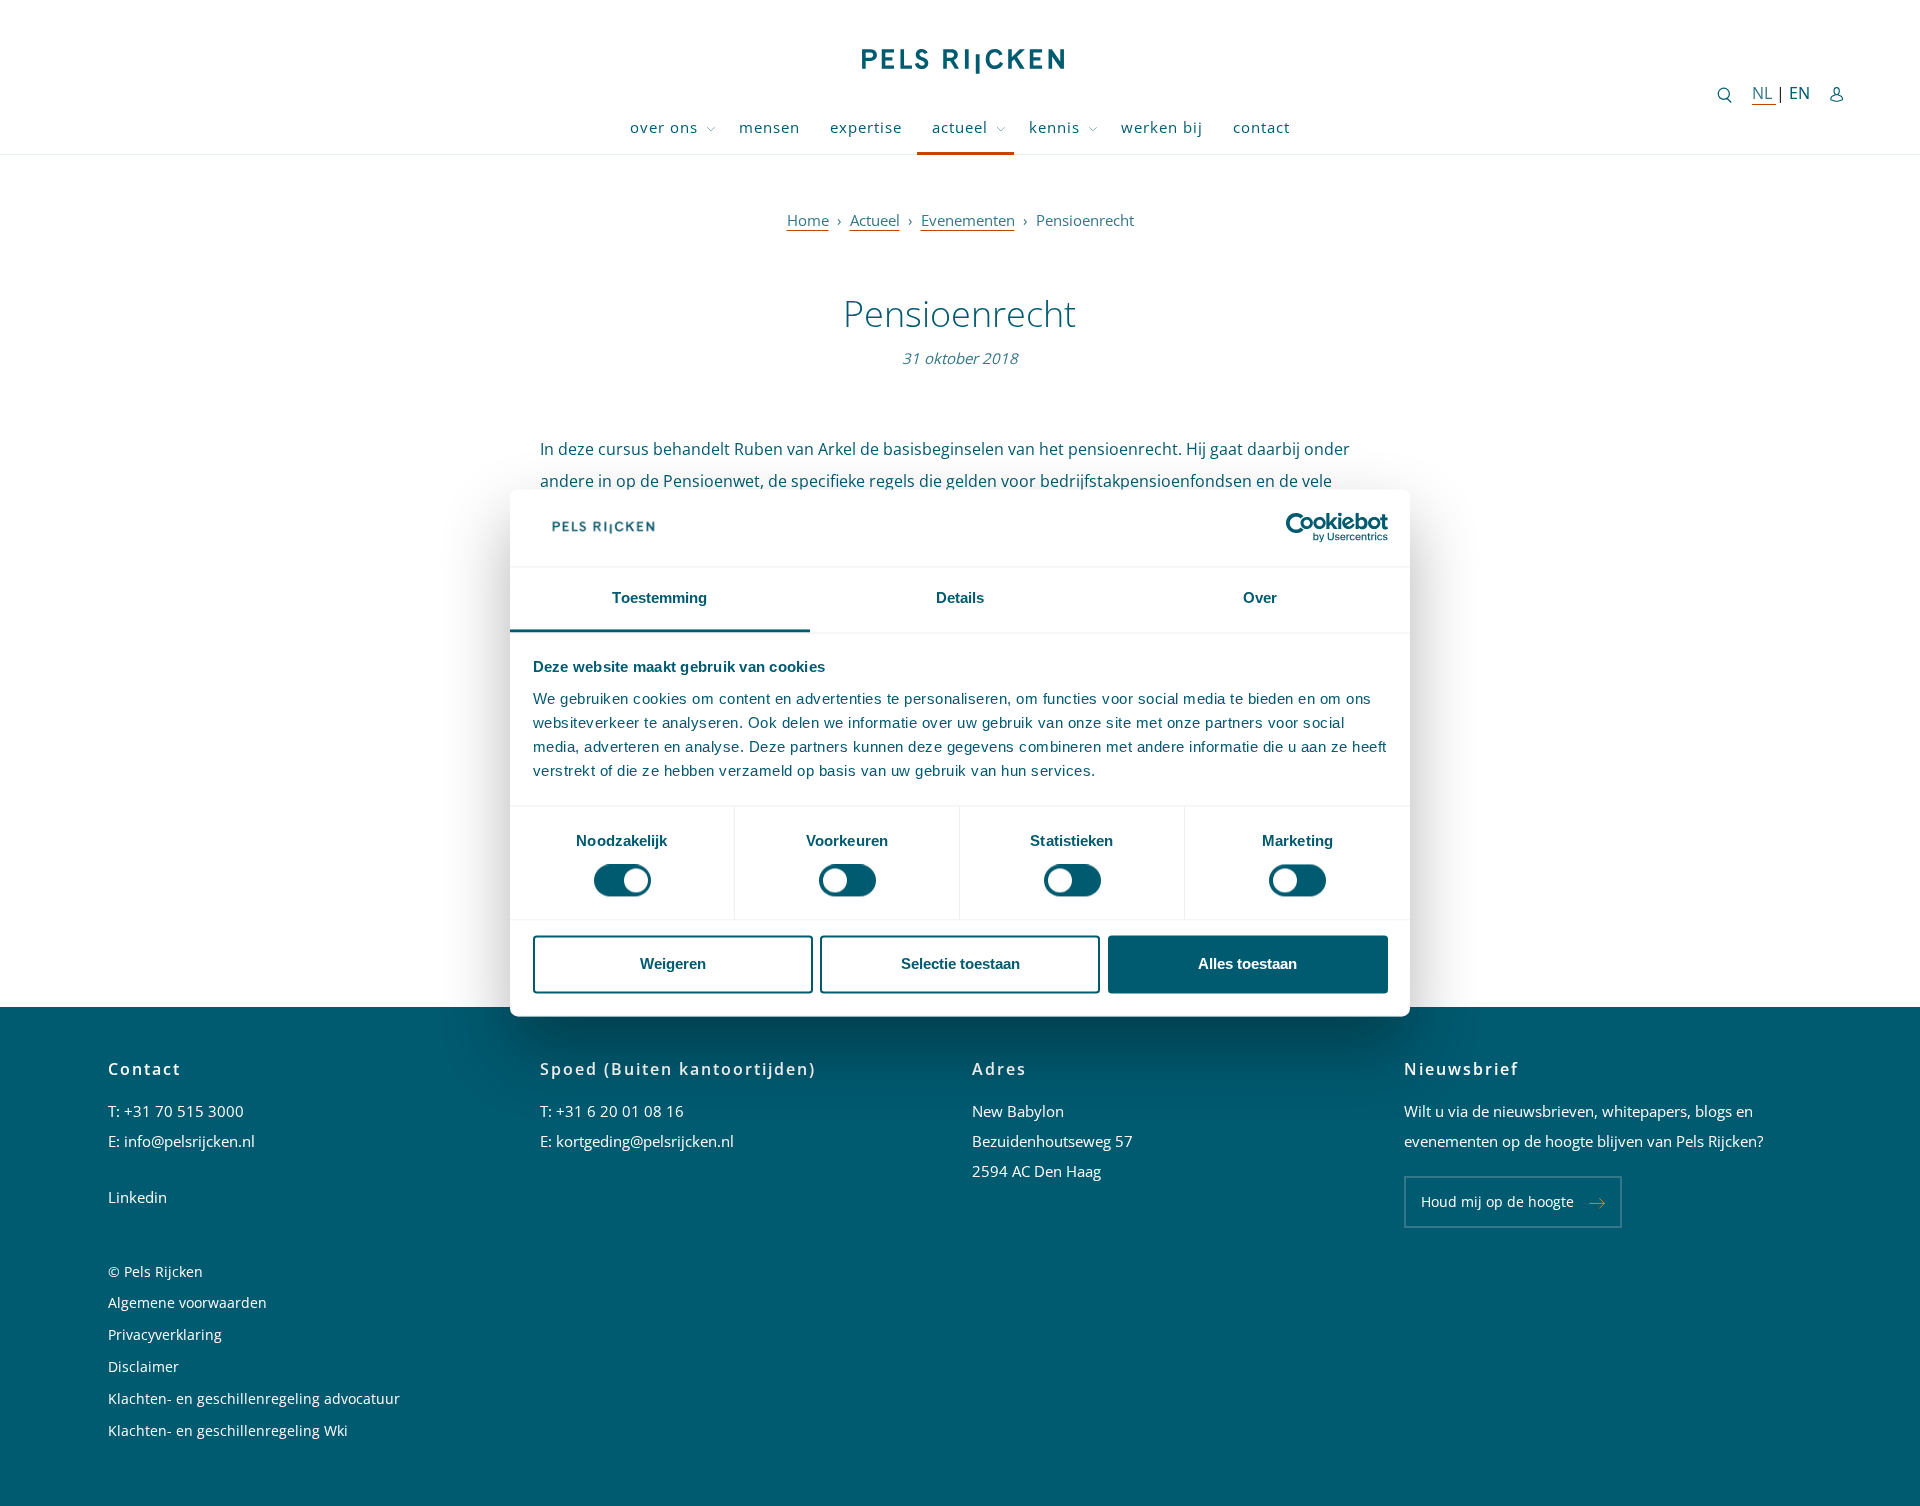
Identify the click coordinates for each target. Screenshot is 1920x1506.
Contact (1261, 127)
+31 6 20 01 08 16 (620, 1111)
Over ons (664, 127)
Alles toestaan (1247, 963)
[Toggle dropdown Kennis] (1093, 127)
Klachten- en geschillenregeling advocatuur (254, 1398)
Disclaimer (143, 1366)
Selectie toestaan (960, 963)
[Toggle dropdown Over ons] (711, 127)
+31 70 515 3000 (184, 1111)
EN (1799, 93)
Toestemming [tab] (659, 597)
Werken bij (1162, 127)
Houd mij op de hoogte (1497, 1201)
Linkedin (137, 1197)
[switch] (847, 881)
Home (808, 220)
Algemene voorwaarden (187, 1302)
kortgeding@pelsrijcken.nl (645, 1141)
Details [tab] (960, 597)
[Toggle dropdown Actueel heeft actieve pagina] (1001, 127)
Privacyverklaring (165, 1334)
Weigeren (673, 963)
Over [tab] (1260, 597)
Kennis (1054, 127)
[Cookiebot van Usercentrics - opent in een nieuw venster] (1300, 528)
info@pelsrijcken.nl (189, 1141)
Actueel (960, 127)
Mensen (769, 127)
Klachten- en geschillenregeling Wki (228, 1430)
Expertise (866, 127)
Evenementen (968, 220)
